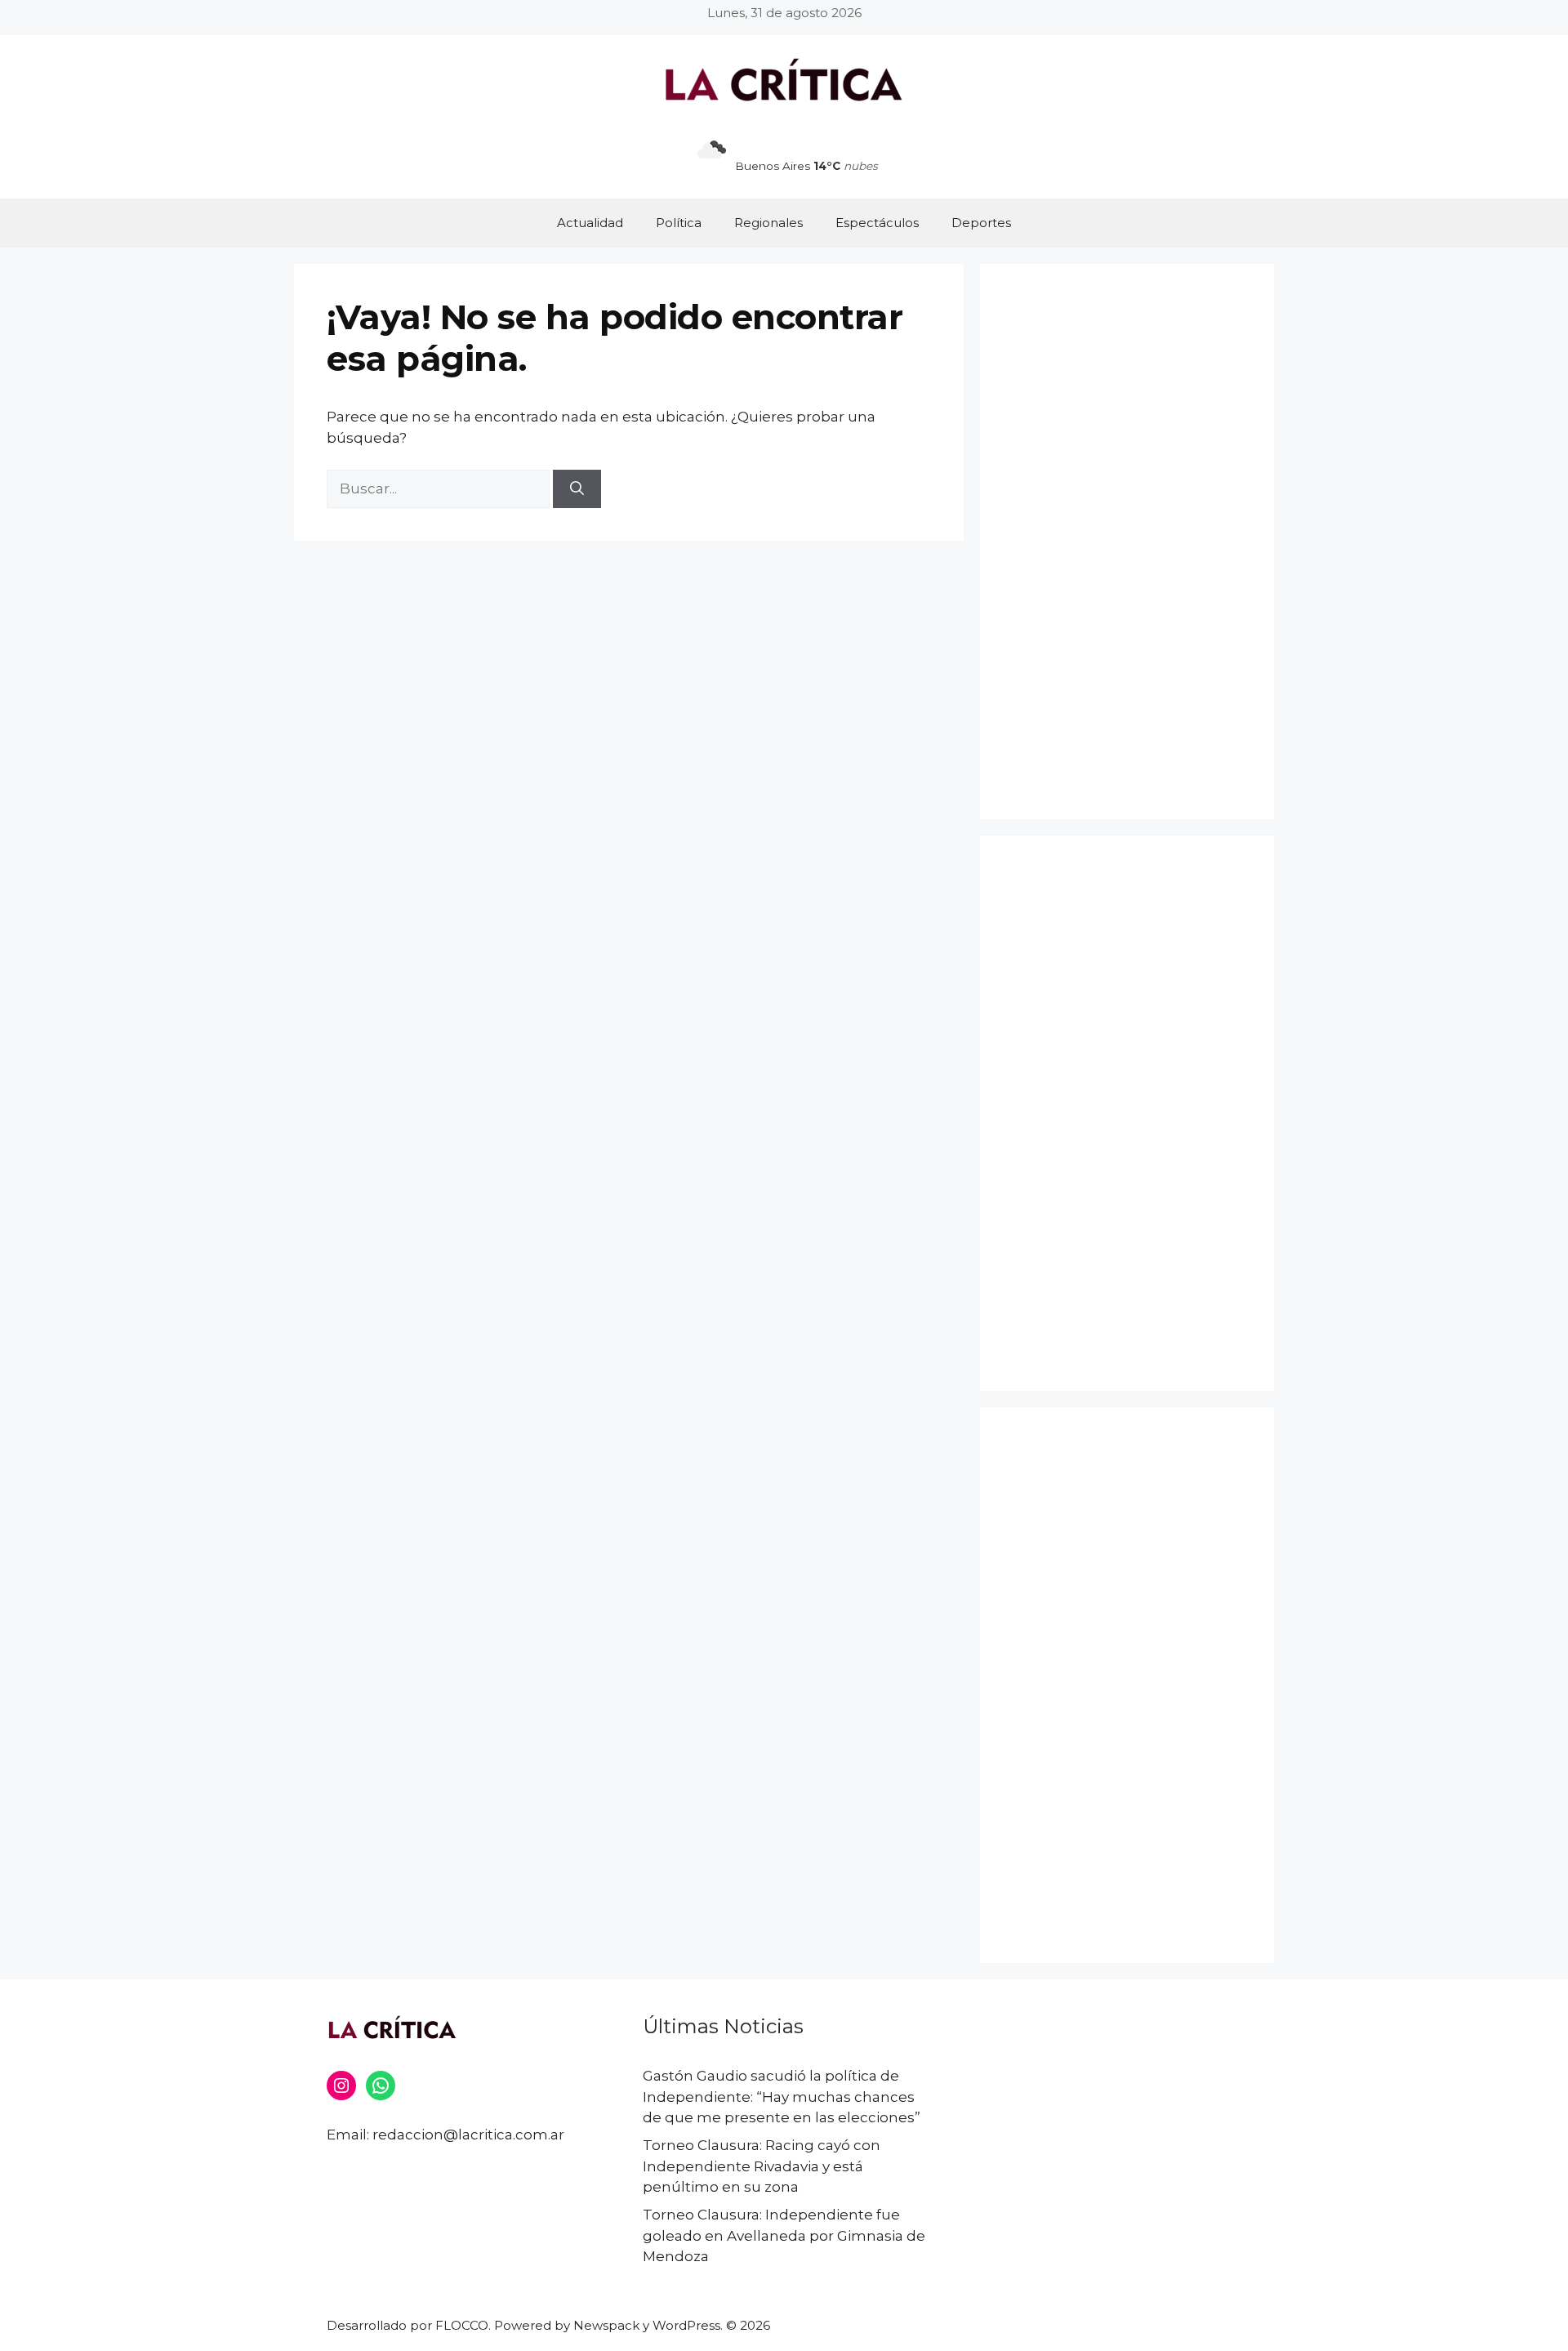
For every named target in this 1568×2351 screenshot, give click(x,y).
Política (679, 223)
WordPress (686, 2325)
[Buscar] (577, 489)
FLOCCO (462, 2325)
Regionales (768, 223)
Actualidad (590, 223)
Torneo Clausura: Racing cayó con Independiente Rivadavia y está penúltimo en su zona (762, 2166)
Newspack (606, 2325)
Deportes (981, 223)
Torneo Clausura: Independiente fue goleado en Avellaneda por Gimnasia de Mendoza (784, 2235)
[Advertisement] (1127, 542)
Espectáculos (877, 223)
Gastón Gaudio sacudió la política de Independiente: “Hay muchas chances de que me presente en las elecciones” (782, 2097)
